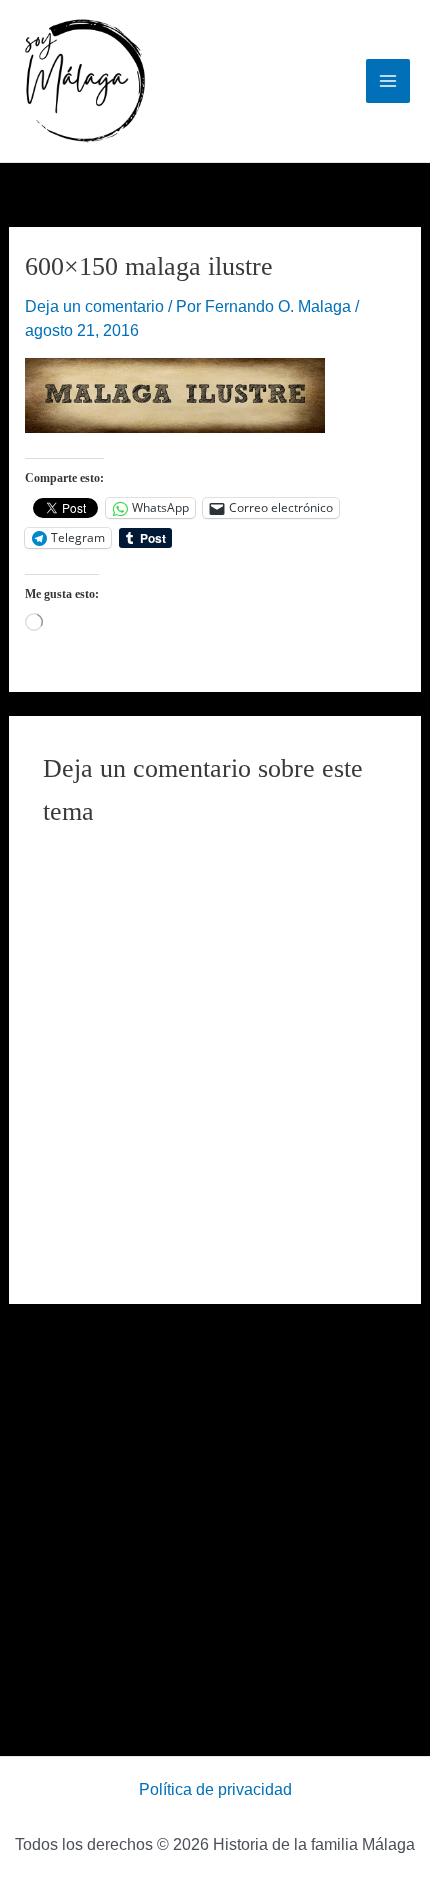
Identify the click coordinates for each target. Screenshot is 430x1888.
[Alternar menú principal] (388, 81)
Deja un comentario (94, 306)
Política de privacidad (215, 1789)
